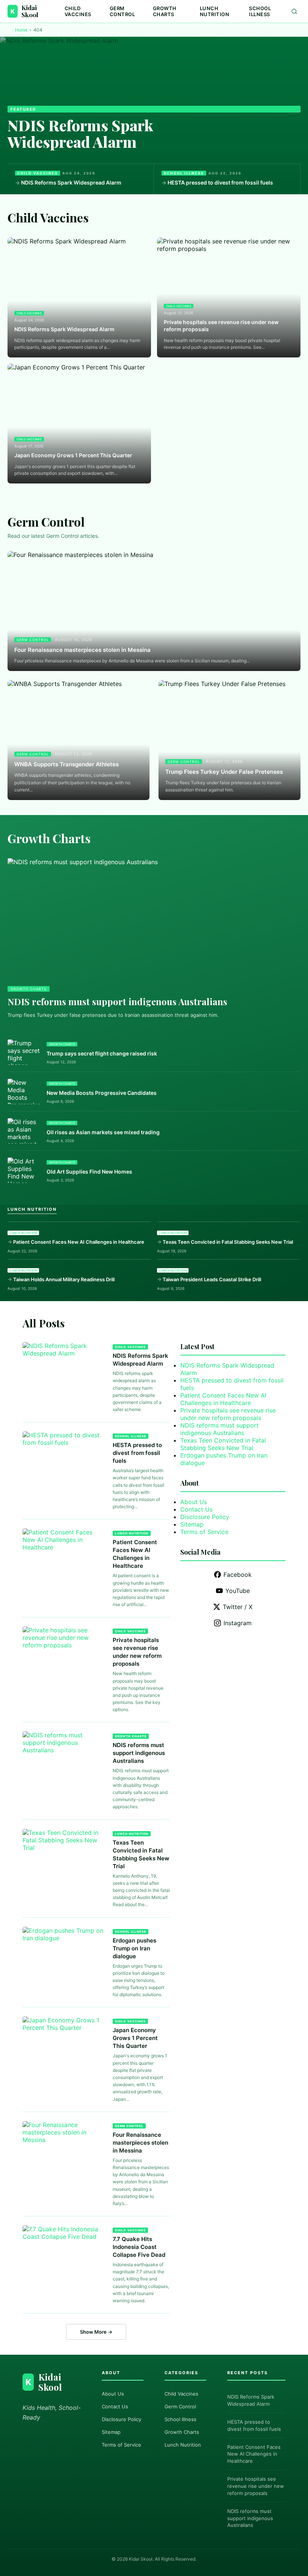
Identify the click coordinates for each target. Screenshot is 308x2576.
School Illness (260, 11)
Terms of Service (204, 1532)
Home (21, 30)
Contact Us (196, 1509)
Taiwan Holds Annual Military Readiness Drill (64, 1279)
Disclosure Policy (205, 1517)
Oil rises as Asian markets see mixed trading (103, 1132)
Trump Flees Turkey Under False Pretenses (224, 772)
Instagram (238, 1623)
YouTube (238, 1591)
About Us (194, 1502)
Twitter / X (238, 1607)
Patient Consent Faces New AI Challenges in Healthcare (79, 1242)
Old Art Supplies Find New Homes (89, 1172)
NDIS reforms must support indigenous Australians (117, 1001)
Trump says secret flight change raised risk (102, 1053)
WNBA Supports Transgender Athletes (66, 764)
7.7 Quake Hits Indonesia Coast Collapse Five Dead (139, 2247)
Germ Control (122, 11)
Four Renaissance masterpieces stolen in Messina (82, 650)
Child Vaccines (78, 11)
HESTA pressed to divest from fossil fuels (220, 182)
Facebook (238, 1575)
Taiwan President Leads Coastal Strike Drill (212, 1279)
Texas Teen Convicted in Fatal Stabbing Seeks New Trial (228, 1242)
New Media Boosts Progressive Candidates (102, 1093)
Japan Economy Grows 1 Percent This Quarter (73, 455)
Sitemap (192, 1524)
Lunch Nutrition (215, 11)
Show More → (96, 2332)
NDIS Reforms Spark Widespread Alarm (80, 133)
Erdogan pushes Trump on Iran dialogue (134, 1948)
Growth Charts (165, 11)
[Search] (294, 11)
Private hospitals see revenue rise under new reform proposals (221, 326)
